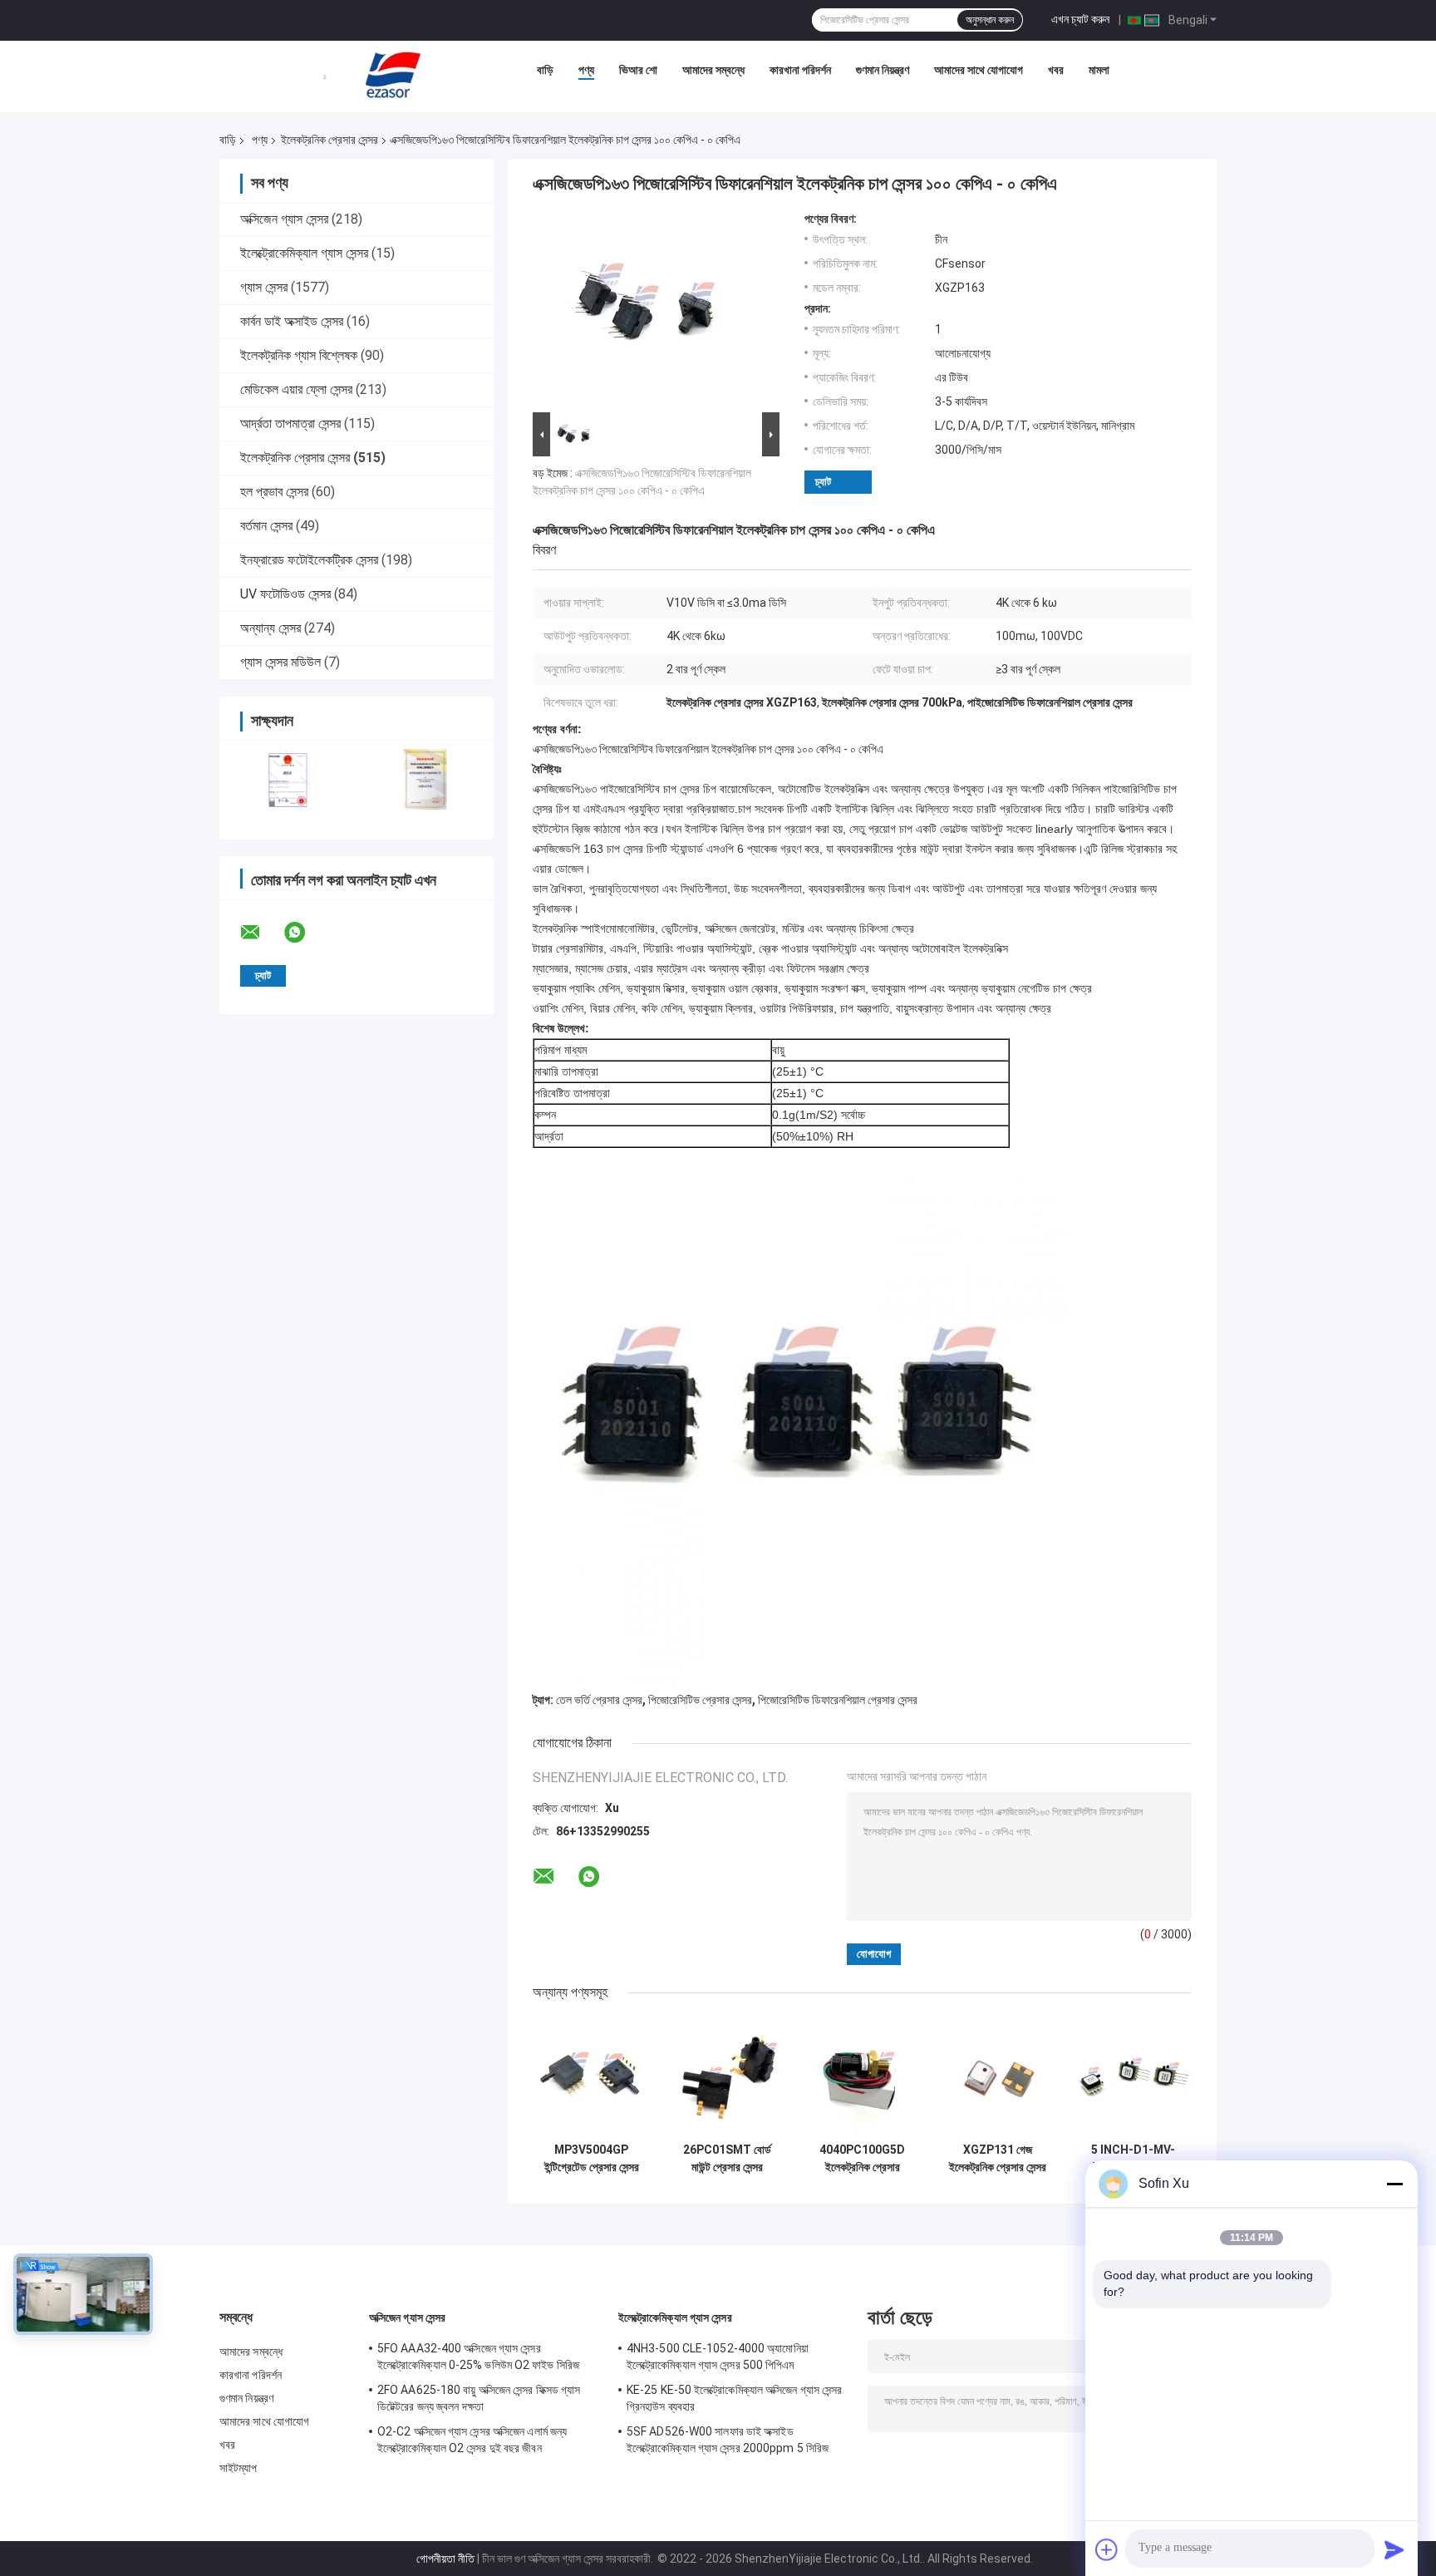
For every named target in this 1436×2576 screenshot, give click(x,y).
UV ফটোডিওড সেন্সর (285, 594)
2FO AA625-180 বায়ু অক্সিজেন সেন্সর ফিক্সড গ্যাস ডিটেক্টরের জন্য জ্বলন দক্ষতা (479, 2398)
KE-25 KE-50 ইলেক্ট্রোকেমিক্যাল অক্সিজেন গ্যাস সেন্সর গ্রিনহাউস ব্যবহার (734, 2398)
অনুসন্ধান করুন (990, 20)
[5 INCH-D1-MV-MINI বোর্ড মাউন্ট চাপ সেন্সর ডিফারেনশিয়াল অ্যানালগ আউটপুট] (1133, 2076)
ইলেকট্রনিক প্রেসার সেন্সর (329, 140)
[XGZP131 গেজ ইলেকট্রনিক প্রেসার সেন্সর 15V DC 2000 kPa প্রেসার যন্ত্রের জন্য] (998, 2076)
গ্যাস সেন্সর (264, 287)
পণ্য (586, 70)
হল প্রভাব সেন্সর (274, 492)
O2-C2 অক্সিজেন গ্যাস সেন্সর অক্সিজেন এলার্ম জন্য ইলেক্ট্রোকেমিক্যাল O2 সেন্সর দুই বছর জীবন (472, 2440)
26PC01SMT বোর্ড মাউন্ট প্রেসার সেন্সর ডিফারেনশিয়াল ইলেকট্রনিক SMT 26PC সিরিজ (727, 2159)
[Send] (1394, 2549)
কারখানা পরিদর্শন (800, 70)
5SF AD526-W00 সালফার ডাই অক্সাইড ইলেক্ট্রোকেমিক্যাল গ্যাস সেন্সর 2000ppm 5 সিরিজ (728, 2440)
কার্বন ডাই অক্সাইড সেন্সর (292, 321)
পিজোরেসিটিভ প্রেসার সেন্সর (700, 1700)
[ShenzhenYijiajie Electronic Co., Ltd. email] (261, 933)
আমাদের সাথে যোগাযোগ (979, 70)
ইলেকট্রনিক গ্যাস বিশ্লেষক (299, 355)
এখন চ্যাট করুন (1080, 19)
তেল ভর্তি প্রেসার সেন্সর (599, 1700)
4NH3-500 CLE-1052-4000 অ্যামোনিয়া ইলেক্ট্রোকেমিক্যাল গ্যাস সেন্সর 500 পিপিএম (718, 2357)
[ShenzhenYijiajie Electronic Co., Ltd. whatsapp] (305, 933)
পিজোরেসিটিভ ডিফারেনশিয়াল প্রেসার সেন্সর (838, 1700)
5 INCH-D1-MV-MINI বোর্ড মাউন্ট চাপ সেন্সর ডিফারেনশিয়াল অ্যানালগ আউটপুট (1133, 2159)
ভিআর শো (638, 70)
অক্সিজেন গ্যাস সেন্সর (284, 219)
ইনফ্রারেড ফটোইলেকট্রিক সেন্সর (309, 560)
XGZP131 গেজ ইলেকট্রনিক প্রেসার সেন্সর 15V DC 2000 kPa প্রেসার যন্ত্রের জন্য (998, 2159)
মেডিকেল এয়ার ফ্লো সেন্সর (296, 389)
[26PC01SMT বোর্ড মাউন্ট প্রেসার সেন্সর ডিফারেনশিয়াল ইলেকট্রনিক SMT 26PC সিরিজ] (727, 2076)
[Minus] (1394, 2184)
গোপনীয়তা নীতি (445, 2559)
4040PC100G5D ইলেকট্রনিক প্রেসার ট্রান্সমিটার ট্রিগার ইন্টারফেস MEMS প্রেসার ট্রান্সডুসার (862, 2159)
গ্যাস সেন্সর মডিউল (280, 662)
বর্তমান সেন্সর (266, 526)
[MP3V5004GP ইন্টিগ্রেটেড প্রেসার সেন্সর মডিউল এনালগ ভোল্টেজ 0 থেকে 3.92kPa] (591, 2076)
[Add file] (1107, 2549)
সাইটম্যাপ (239, 2468)
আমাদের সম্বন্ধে (713, 70)
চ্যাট (823, 482)
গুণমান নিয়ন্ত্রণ (883, 70)
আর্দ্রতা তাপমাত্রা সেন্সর (290, 424)
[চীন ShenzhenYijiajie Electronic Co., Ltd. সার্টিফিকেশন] (288, 779)
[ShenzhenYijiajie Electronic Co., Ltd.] (393, 74)
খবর (1056, 70)
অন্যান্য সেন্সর (270, 628)
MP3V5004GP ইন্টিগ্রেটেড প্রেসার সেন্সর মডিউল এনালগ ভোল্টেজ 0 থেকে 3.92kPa (592, 2159)
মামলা (1099, 70)
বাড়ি (545, 70)
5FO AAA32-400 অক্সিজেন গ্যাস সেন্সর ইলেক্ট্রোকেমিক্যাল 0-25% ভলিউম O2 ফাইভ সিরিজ (478, 2357)
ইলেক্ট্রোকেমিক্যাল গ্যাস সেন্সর (304, 253)
